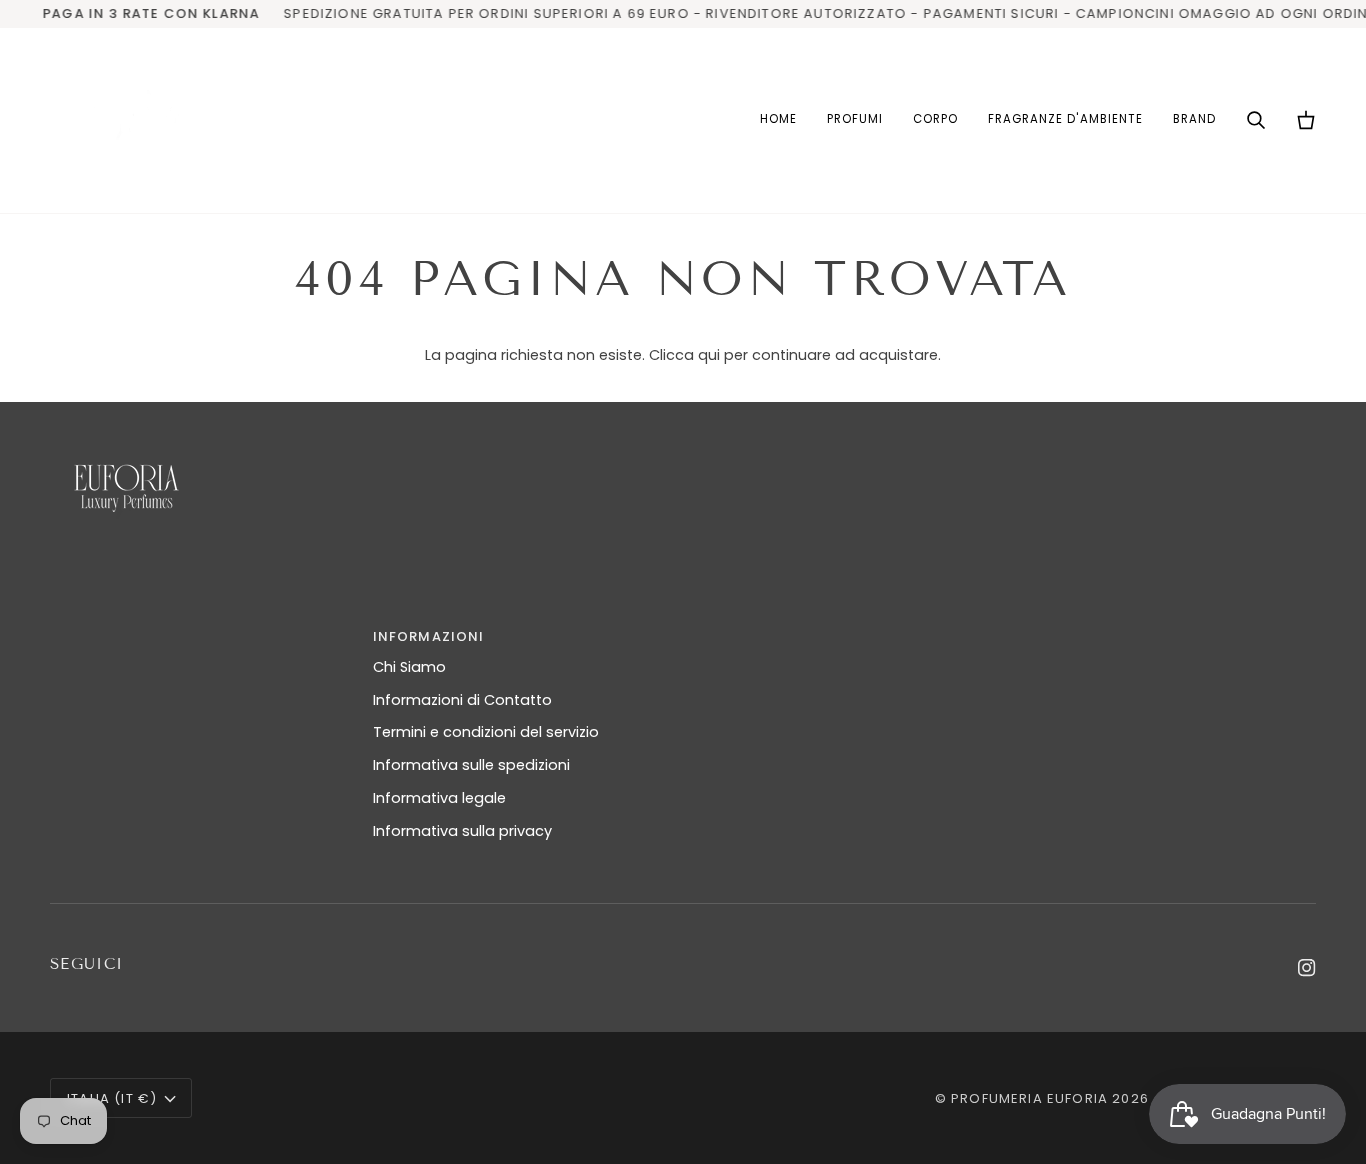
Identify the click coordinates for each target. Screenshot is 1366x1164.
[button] (855, 120)
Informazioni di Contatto (462, 700)
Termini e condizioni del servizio (486, 732)
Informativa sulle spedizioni (471, 765)
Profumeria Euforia (1029, 1098)
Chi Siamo (409, 667)
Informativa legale (439, 798)
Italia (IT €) (112, 1098)
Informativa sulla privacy (462, 831)
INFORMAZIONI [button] (429, 636)
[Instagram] (1307, 968)
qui (709, 355)
